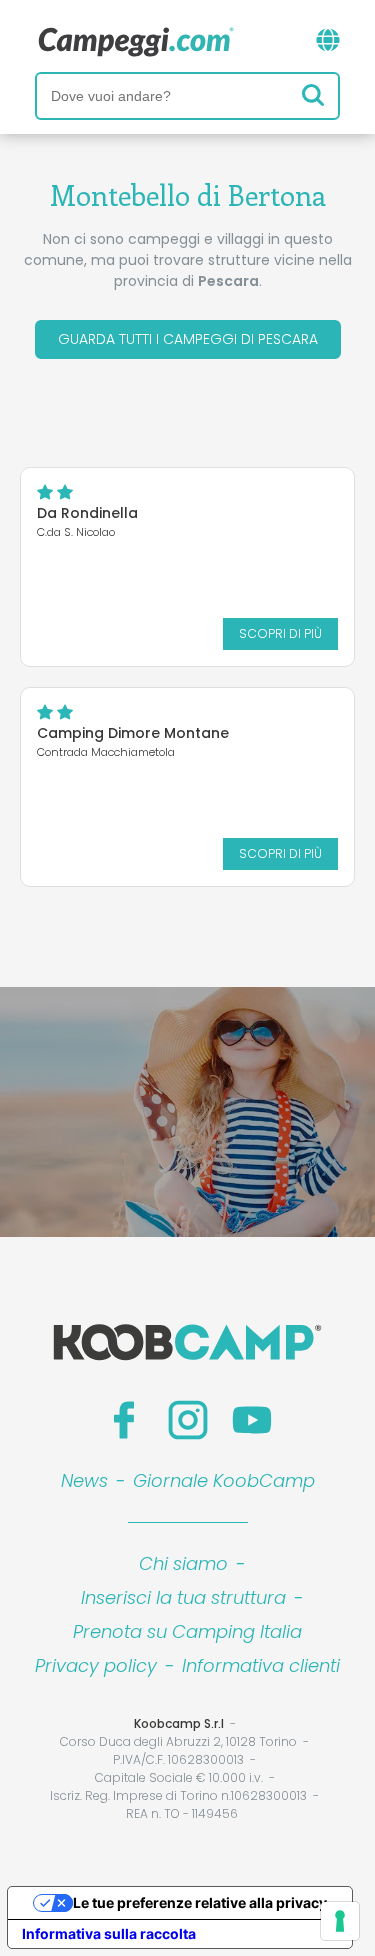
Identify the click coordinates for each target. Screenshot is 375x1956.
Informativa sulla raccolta (109, 1933)
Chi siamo (183, 1563)
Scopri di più (280, 633)
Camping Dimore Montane (133, 733)
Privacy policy (96, 1665)
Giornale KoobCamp (224, 1480)
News (84, 1480)
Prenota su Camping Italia (187, 1631)
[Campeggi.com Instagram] (188, 1420)
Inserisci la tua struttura (183, 1597)
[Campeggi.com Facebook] (124, 1420)
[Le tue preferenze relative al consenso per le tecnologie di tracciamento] (340, 1921)
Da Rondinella (87, 513)
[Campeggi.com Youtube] (252, 1420)
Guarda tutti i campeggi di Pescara (188, 339)
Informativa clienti (261, 1665)
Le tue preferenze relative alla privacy (200, 1902)
